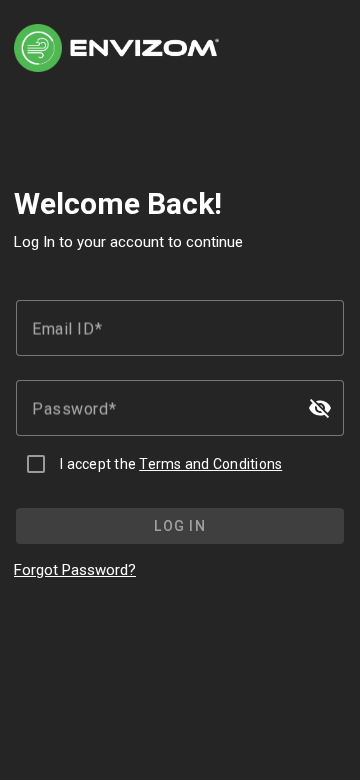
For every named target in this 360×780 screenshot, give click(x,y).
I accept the (171, 464)
